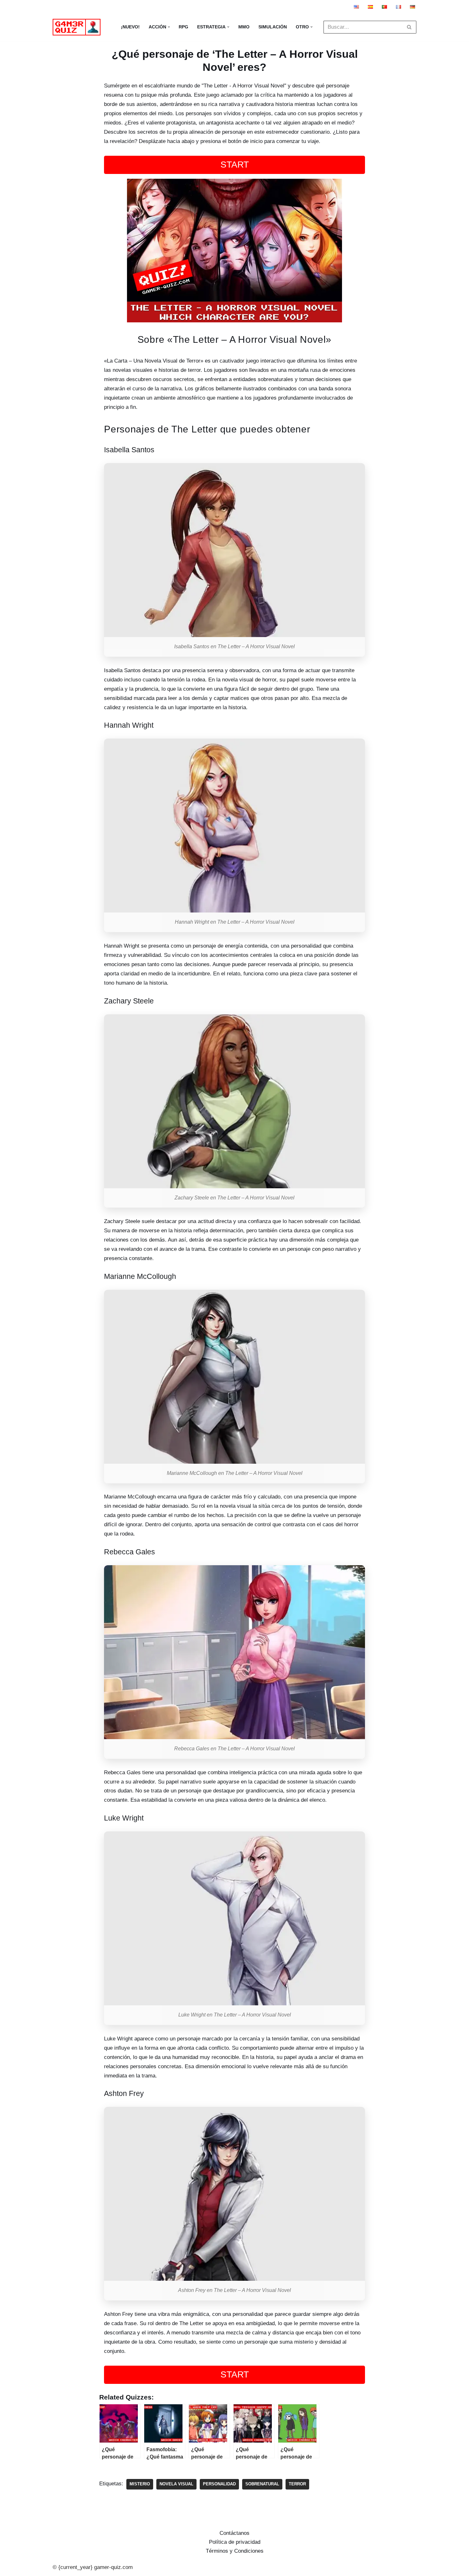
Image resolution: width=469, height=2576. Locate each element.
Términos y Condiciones (235, 2551)
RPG (183, 27)
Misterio (140, 2484)
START (235, 165)
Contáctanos (234, 2533)
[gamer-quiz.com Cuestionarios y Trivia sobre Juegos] (78, 27)
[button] (169, 27)
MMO (244, 27)
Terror (297, 2484)
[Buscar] (409, 27)
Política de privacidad (235, 2542)
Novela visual (176, 2484)
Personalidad (219, 2484)
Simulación (273, 27)
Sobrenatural (262, 2484)
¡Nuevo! (130, 27)
